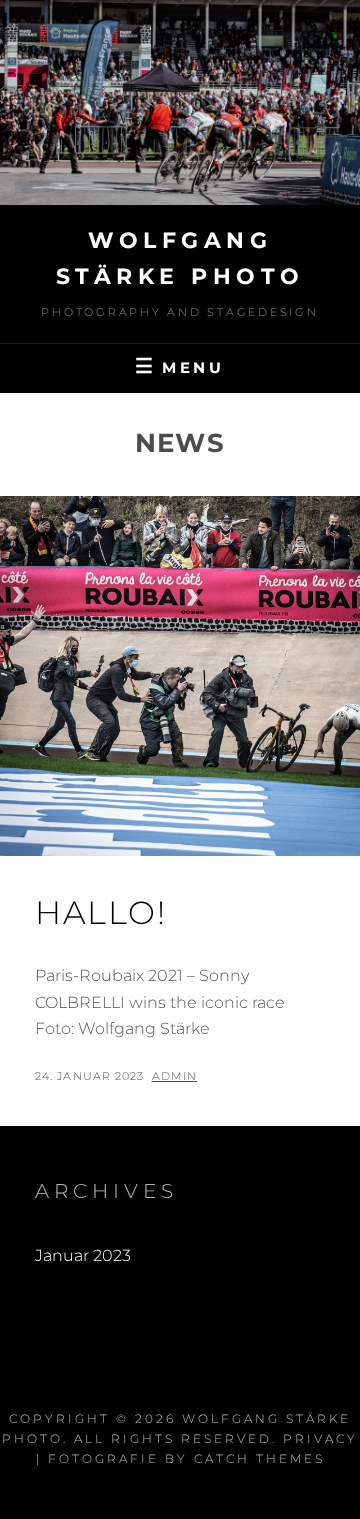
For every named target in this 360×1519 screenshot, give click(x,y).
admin (175, 1076)
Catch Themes (259, 1458)
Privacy (320, 1438)
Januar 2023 (83, 1255)
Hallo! (101, 912)
